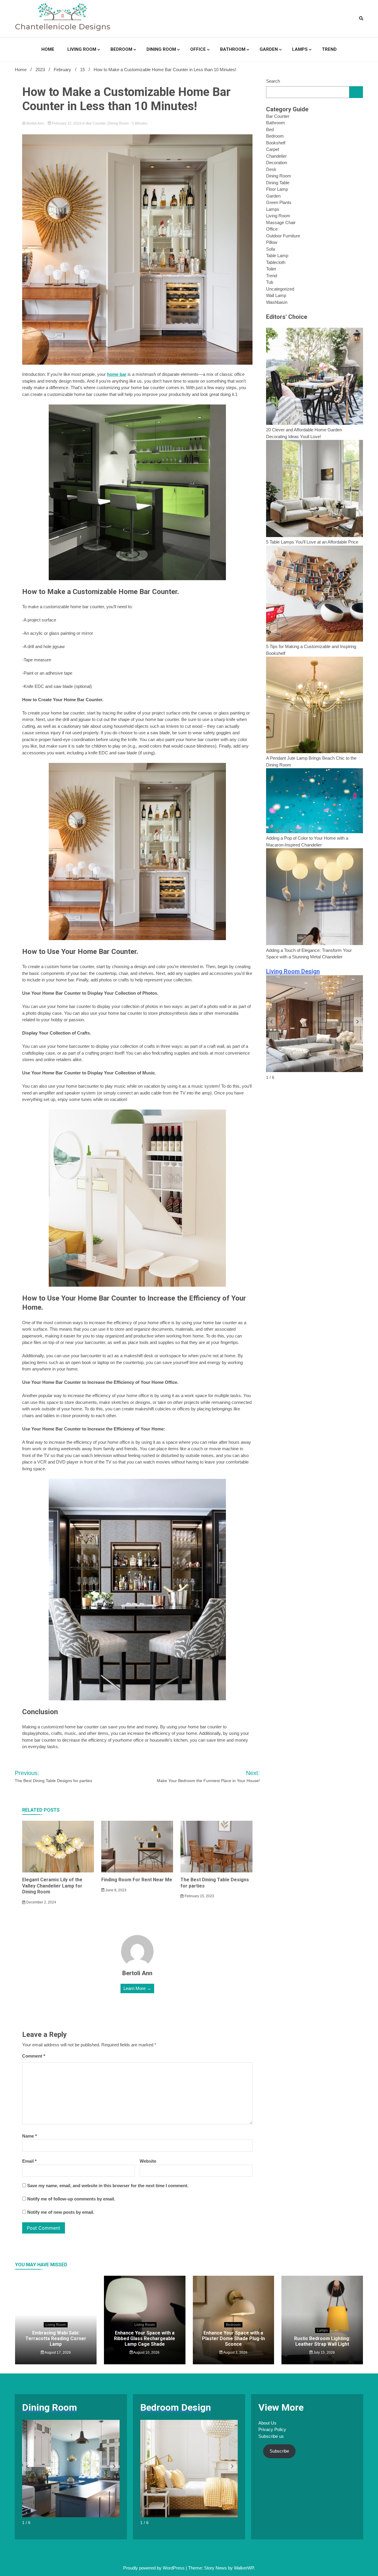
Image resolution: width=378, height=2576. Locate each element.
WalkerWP (244, 2568)
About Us (267, 2423)
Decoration (277, 163)
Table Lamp (277, 256)
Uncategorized (280, 289)
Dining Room (161, 49)
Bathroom (233, 49)
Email (29, 2161)
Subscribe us (271, 2436)
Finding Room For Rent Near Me (137, 1880)
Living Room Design (293, 971)
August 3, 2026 (235, 2353)
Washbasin (277, 302)
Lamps (300, 49)
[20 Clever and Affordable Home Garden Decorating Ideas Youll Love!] (315, 377)
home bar (117, 374)
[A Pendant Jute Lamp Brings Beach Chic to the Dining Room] (315, 706)
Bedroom (121, 49)
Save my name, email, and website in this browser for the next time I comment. (108, 2186)
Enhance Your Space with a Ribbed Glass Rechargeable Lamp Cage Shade (145, 2338)
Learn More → (137, 1988)
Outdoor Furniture (283, 236)
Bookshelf (276, 143)
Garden (269, 49)
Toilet (271, 269)
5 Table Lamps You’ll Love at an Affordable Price (312, 542)
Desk (271, 169)
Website (148, 2161)
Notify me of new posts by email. (61, 2212)
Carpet (273, 149)
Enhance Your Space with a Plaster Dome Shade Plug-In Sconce (233, 2338)
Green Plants (279, 202)
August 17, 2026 (57, 2353)
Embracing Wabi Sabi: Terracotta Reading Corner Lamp (56, 2338)
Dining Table (278, 183)
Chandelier (276, 156)
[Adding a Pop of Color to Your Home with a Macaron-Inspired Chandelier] (315, 802)
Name (30, 2136)
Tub (270, 282)
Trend (329, 49)
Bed (270, 129)
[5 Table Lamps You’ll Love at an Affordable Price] (315, 489)
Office (198, 49)
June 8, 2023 (115, 1890)
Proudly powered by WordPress (154, 2568)
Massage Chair (281, 222)
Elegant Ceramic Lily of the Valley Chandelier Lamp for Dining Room (52, 1886)
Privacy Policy (272, 2429)
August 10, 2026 (146, 2353)
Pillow (272, 242)
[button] (358, 1022)
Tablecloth (276, 262)
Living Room (82, 49)
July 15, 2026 (324, 2353)
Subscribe (279, 2451)
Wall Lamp (276, 295)
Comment (34, 2056)
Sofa (271, 249)
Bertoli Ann (35, 123)
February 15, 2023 (67, 123)
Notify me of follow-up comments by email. (71, 2199)
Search (273, 81)
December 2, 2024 (41, 1902)
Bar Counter (96, 123)
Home (48, 49)
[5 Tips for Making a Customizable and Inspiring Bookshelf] (315, 594)
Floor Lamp (277, 189)
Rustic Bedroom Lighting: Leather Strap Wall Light (322, 2341)
